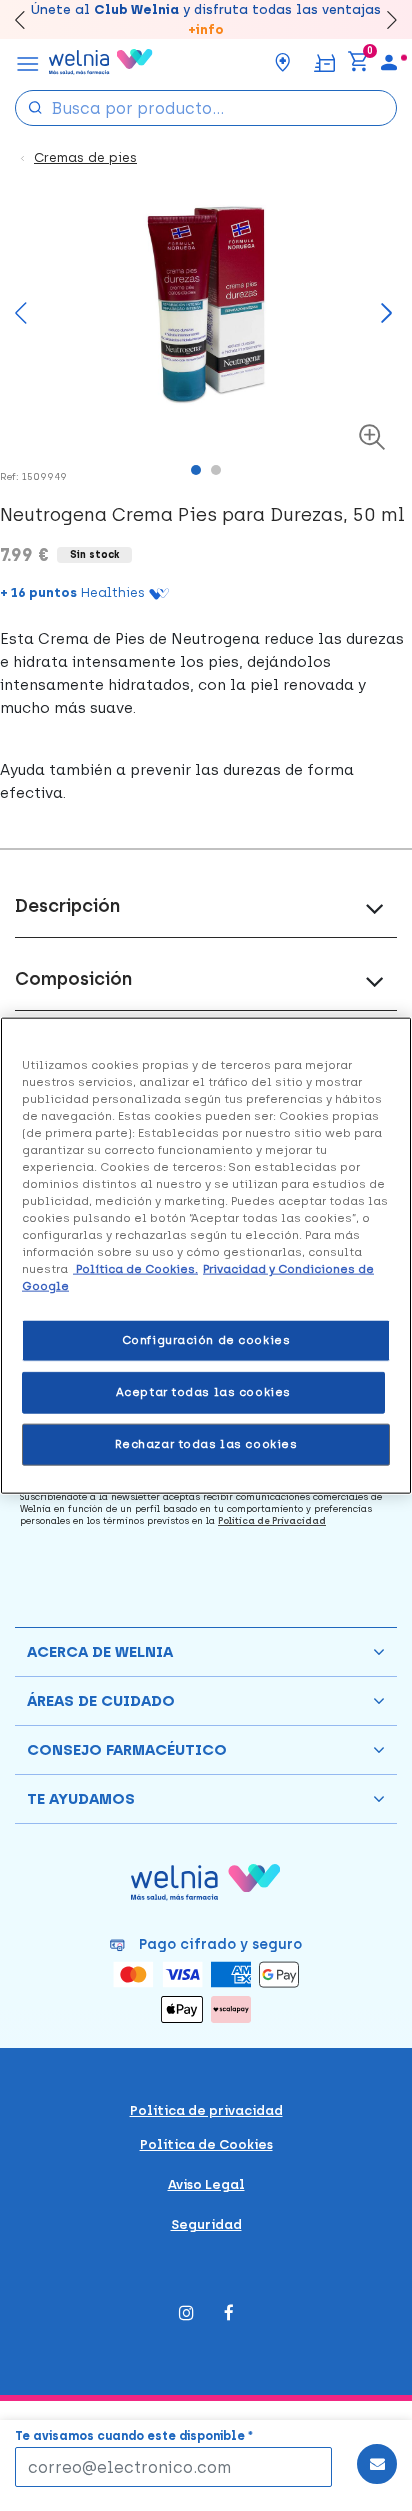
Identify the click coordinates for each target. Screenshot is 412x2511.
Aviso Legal (206, 2184)
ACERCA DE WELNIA (100, 1652)
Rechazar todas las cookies (206, 1444)
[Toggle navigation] (28, 62)
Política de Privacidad (272, 1520)
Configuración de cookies (206, 1340)
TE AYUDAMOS (81, 1799)
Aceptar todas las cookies (203, 1392)
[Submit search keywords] (35, 106)
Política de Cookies (206, 2144)
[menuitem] (389, 62)
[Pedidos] (324, 61)
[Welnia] (101, 62)
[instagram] (186, 2314)
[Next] (382, 19)
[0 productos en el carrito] (358, 62)
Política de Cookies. (135, 1269)
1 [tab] (201, 475)
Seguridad (206, 2224)
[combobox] (206, 108)
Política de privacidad (206, 2110)
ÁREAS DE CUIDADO (101, 1701)
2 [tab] (221, 475)
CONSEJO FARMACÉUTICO (127, 1750)
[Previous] (21, 323)
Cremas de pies (85, 157)
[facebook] (229, 2314)
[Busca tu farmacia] (283, 62)
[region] (206, 1255)
